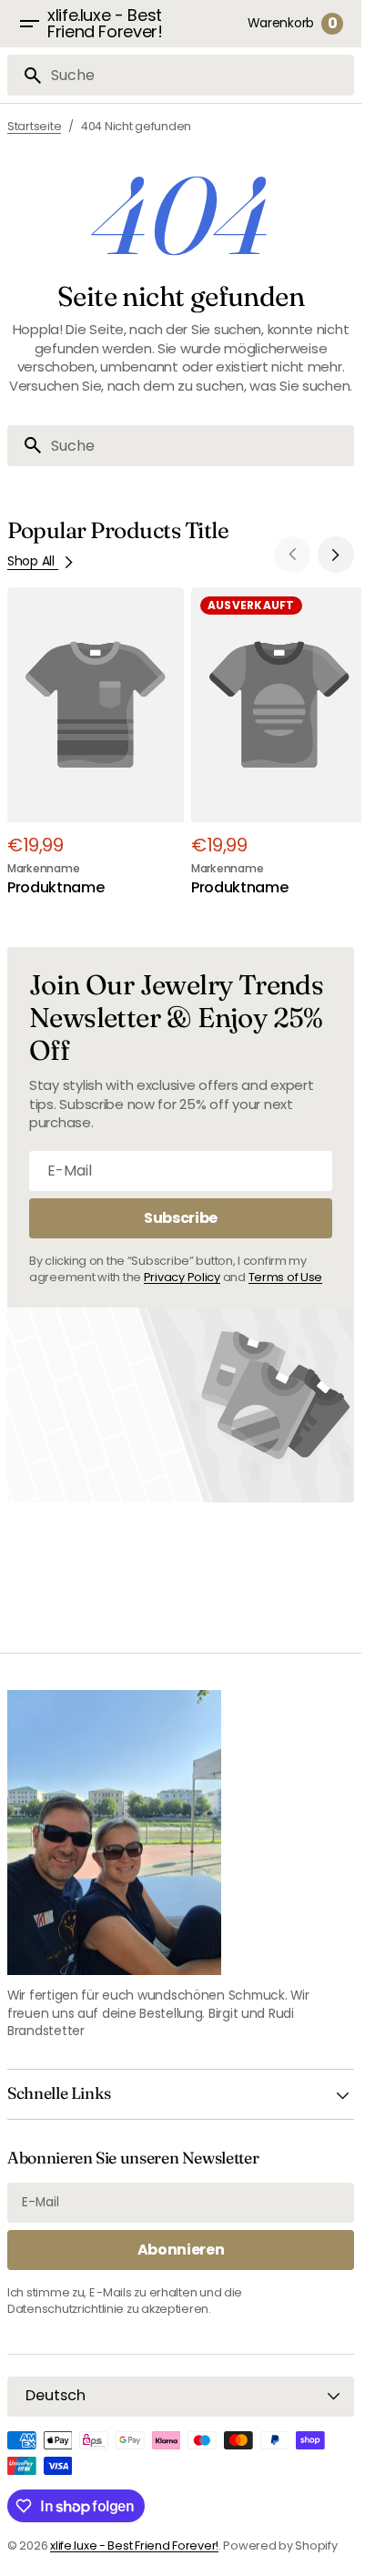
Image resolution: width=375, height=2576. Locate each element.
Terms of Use (286, 1268)
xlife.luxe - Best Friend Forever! (134, 2545)
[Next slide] (336, 555)
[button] (29, 24)
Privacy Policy (182, 1268)
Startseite (34, 126)
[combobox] (199, 75)
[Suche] (25, 76)
